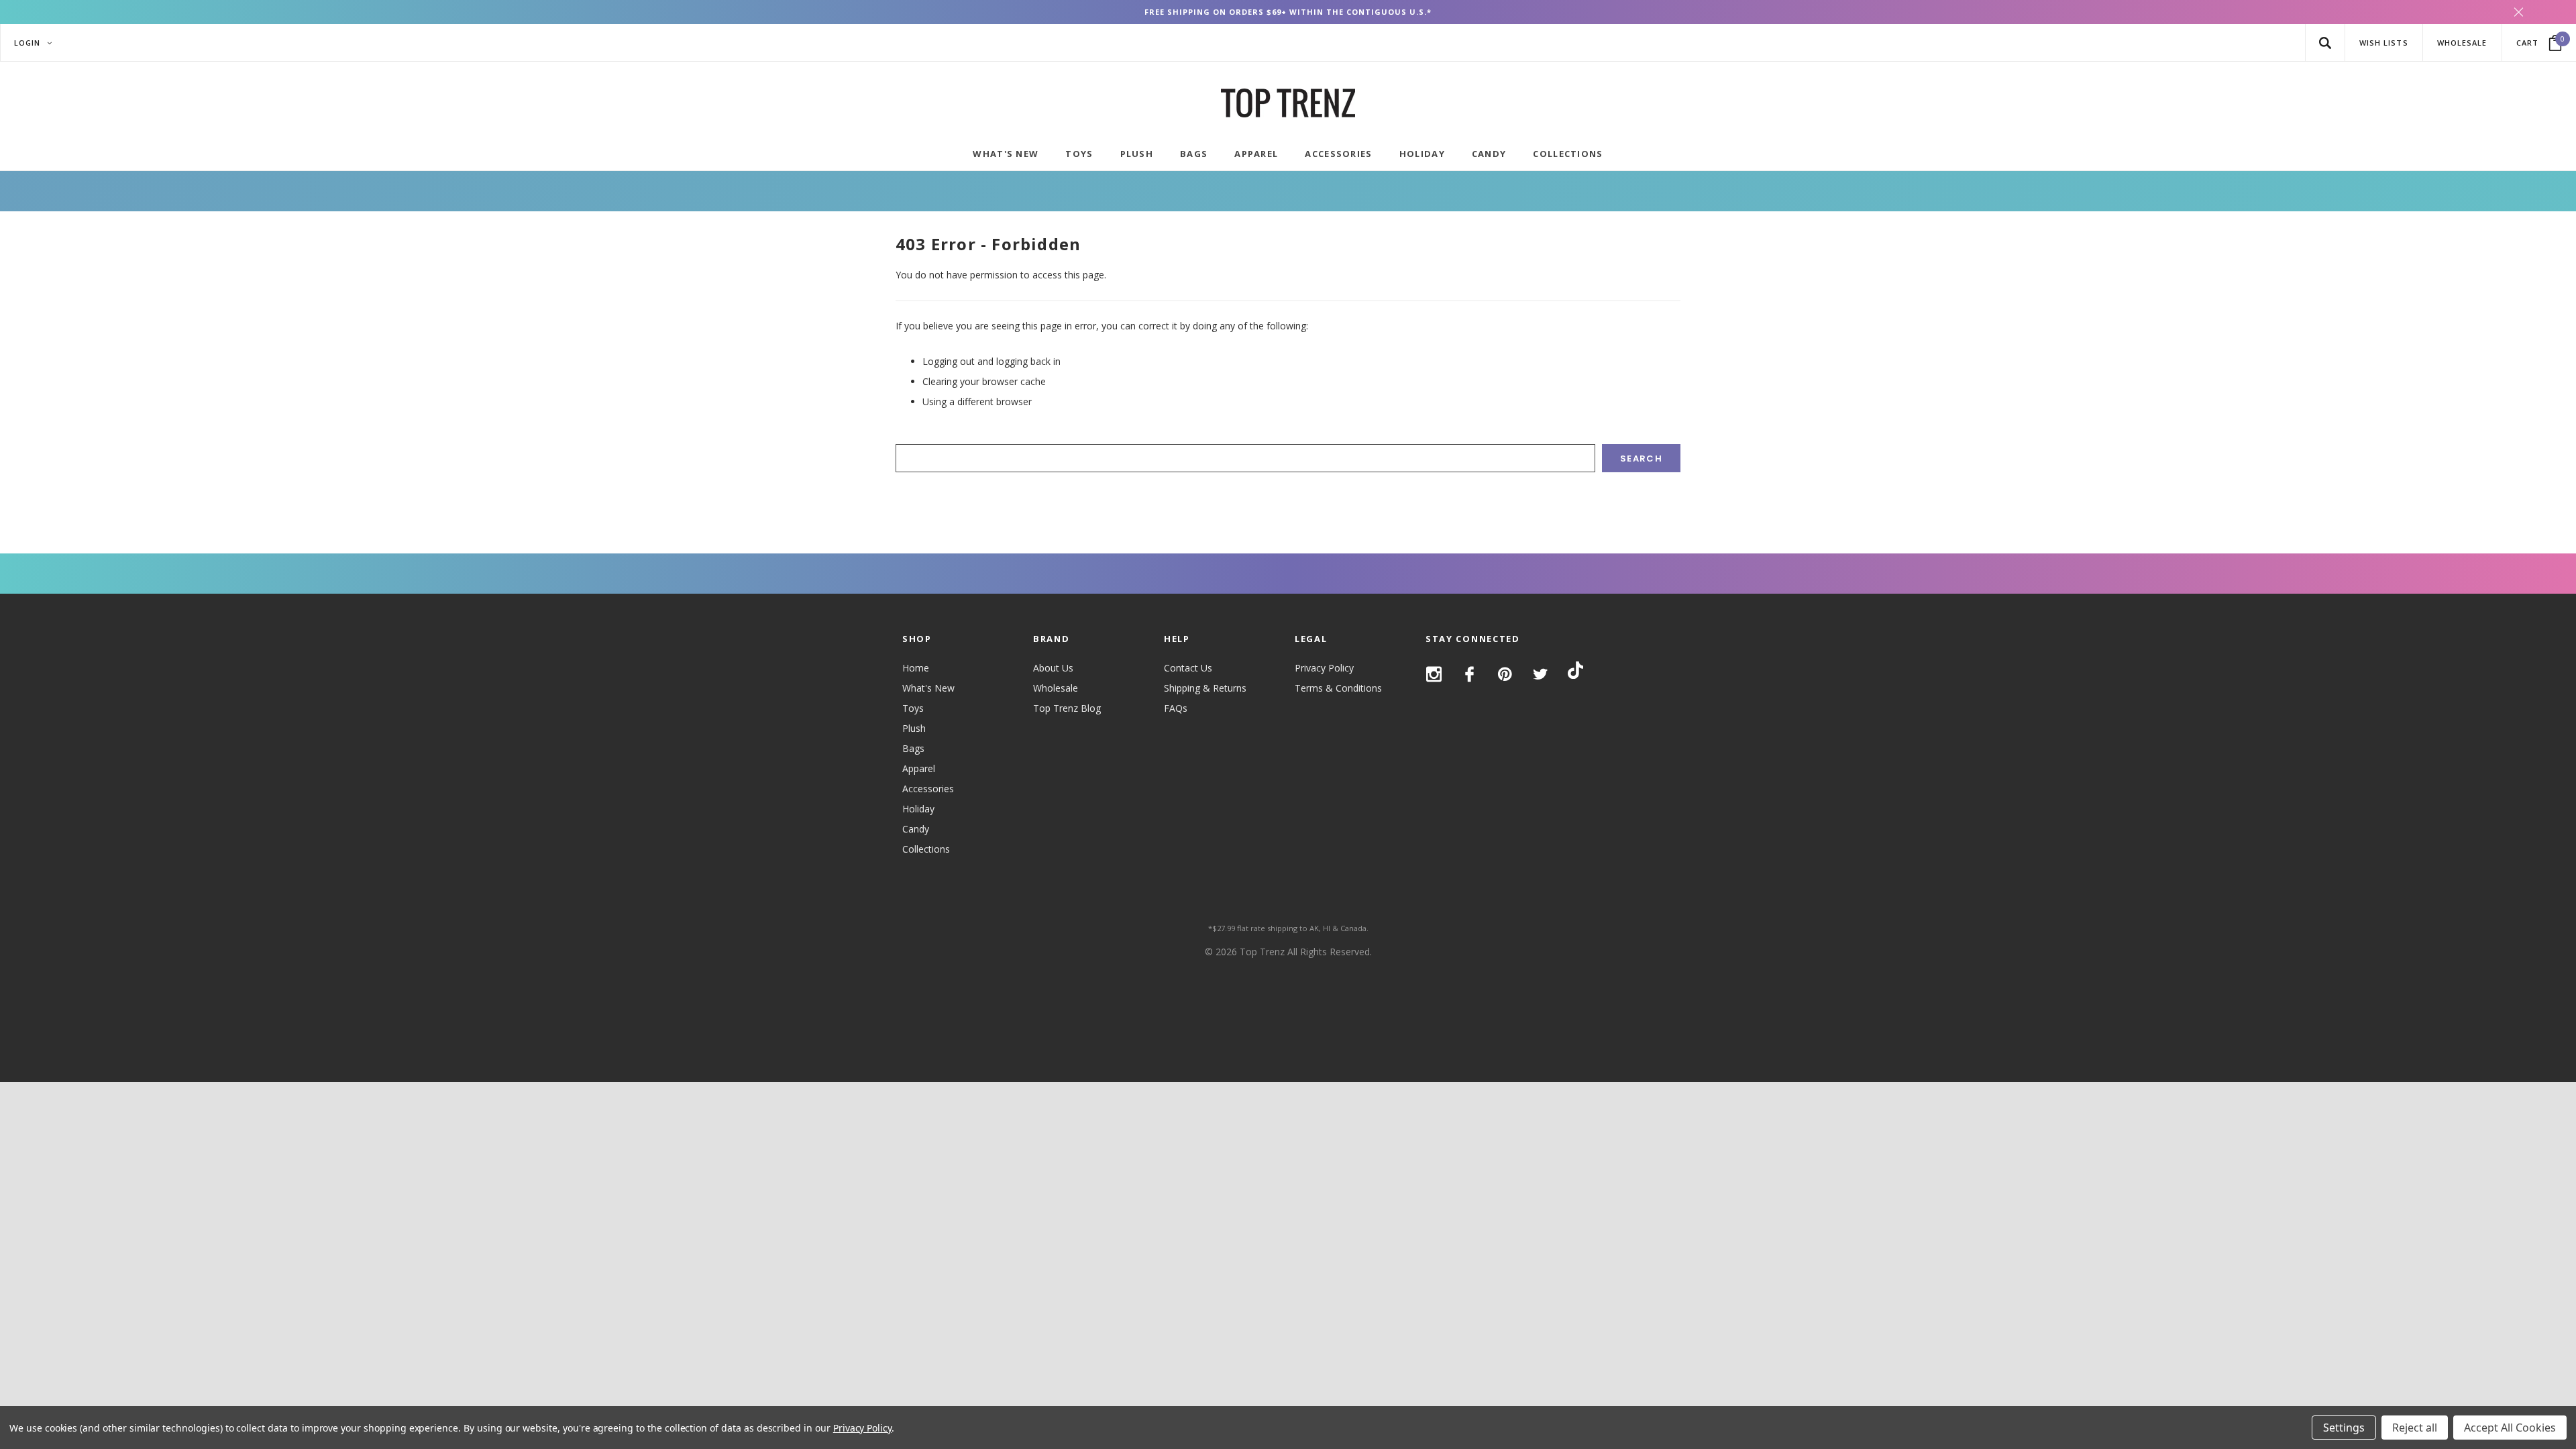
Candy (916, 829)
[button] (2325, 43)
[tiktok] (1575, 673)
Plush (914, 728)
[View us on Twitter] (1541, 674)
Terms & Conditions (1338, 688)
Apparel (919, 768)
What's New (928, 688)
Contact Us (1188, 668)
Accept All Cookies (2510, 1428)
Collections (926, 849)
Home (916, 668)
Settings (2344, 1428)
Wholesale (1056, 688)
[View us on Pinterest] (1505, 674)
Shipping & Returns (1205, 688)
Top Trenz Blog (1067, 708)
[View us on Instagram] (1434, 674)
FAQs (1176, 708)
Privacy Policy (1324, 668)
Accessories (928, 789)
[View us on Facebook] (1469, 674)
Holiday (918, 809)
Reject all (2415, 1428)
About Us (1053, 668)
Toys (913, 708)
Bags (913, 748)
